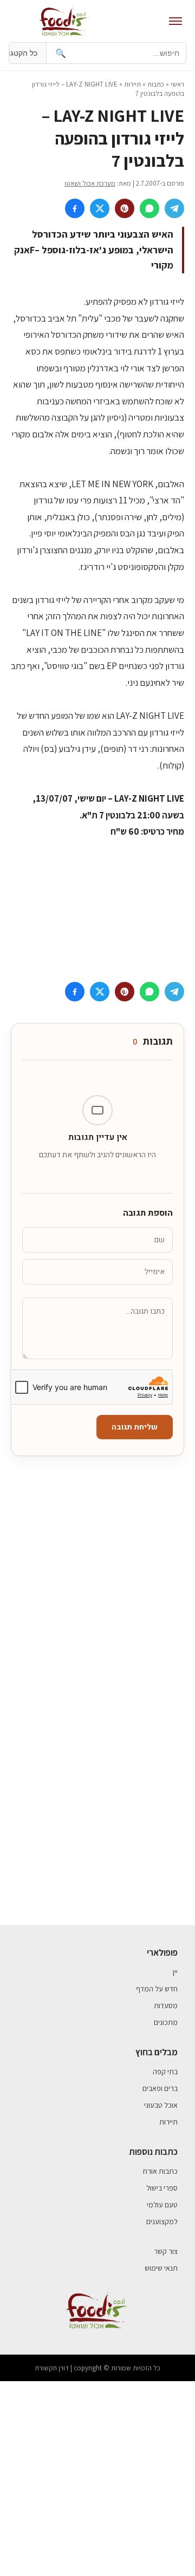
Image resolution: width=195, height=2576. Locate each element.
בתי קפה (165, 2072)
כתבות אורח (160, 2171)
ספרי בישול (162, 2188)
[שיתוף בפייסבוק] (75, 208)
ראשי (177, 84)
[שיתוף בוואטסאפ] (149, 208)
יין (175, 1972)
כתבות (156, 84)
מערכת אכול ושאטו (90, 183)
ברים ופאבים (160, 2088)
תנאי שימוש (161, 2268)
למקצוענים (162, 2221)
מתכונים (166, 2022)
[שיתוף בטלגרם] (174, 208)
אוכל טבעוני (161, 2105)
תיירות (132, 84)
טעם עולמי (162, 2205)
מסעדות (166, 2005)
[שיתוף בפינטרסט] (125, 208)
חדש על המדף (157, 1989)
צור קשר (166, 2251)
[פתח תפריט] (175, 21)
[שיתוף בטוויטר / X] (100, 208)
